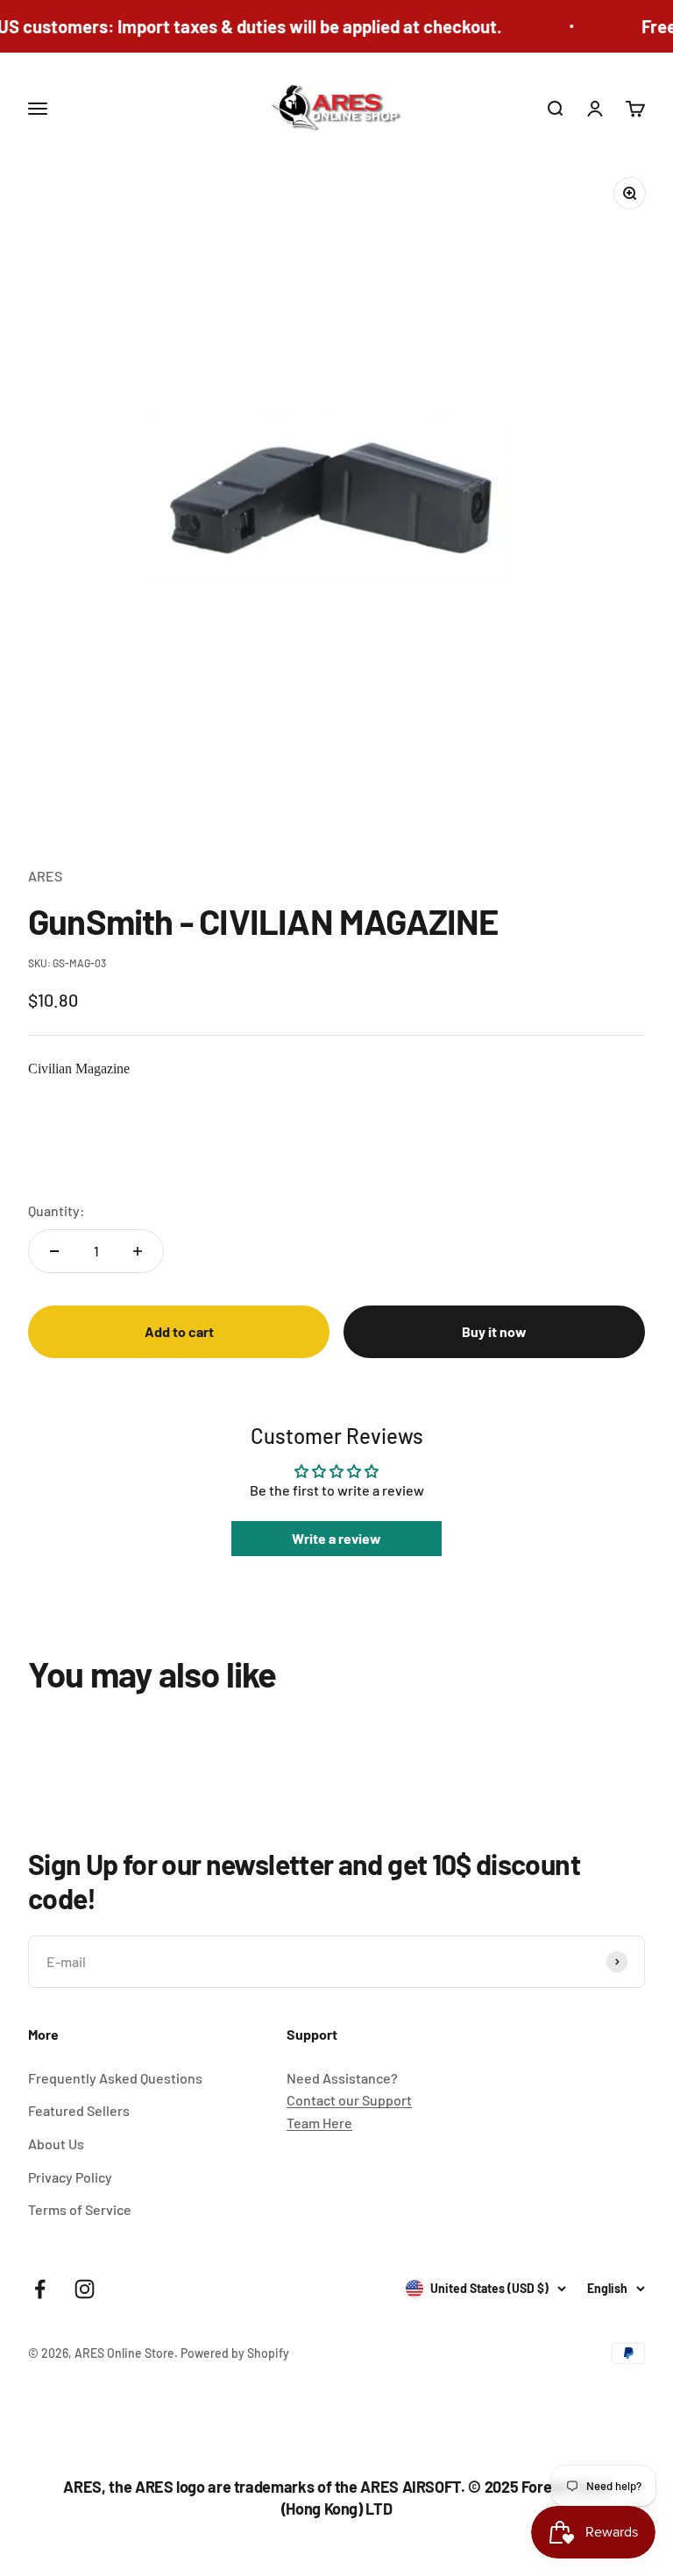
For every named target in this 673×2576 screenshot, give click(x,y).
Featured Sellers (79, 2110)
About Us (56, 2144)
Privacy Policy (70, 2177)
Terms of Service (80, 2209)
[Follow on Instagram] (85, 2289)
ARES (45, 876)
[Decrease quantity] (54, 1251)
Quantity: (57, 1210)
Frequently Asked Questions (115, 2078)
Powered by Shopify (235, 2353)
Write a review (336, 1538)
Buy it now (494, 1331)
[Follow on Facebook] (40, 2289)
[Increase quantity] (138, 1251)
